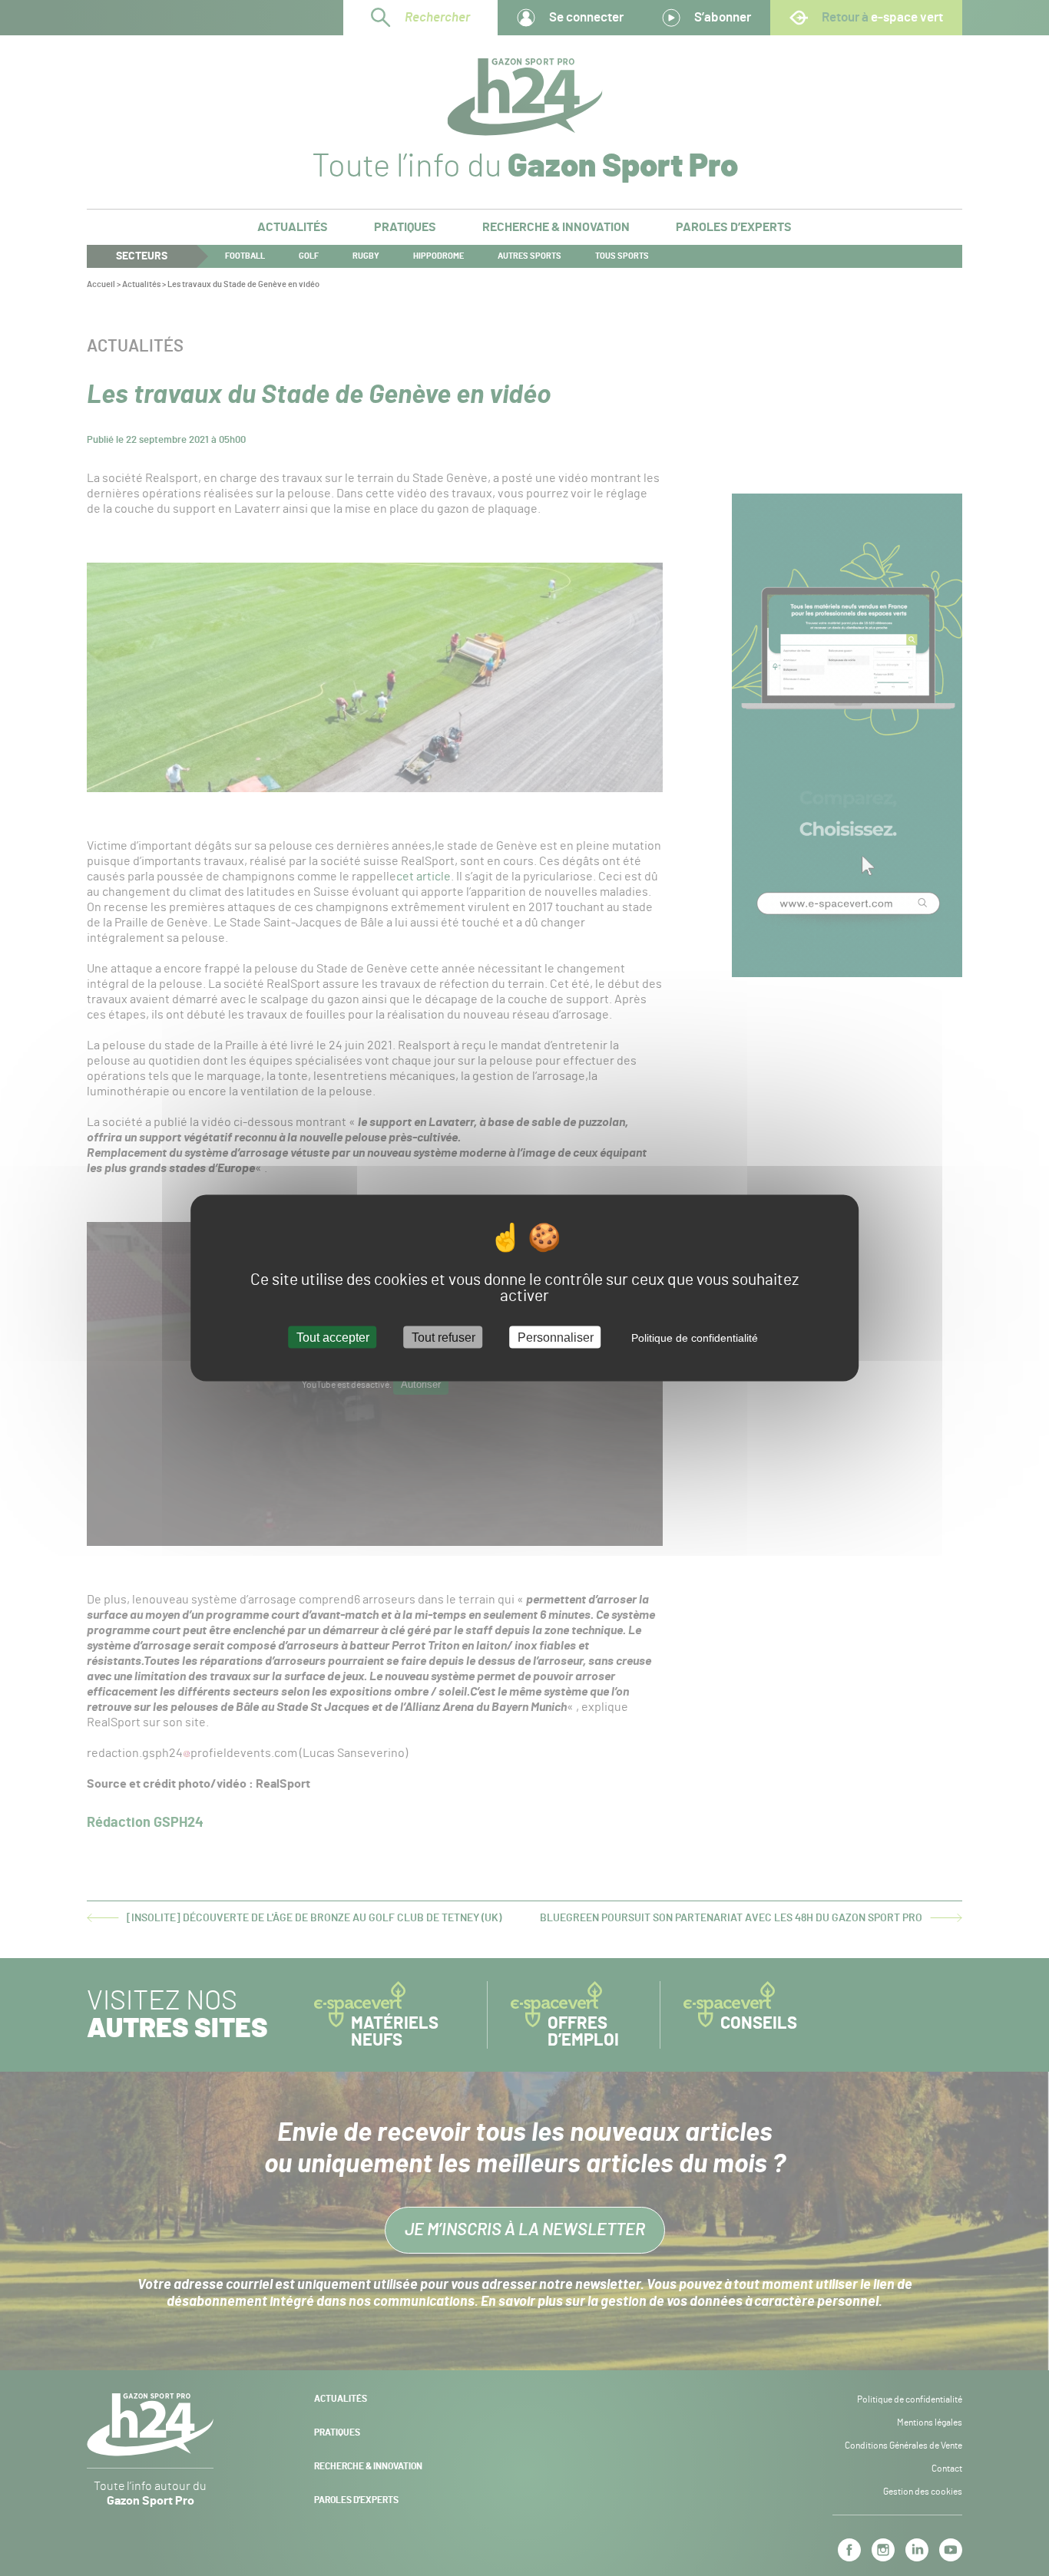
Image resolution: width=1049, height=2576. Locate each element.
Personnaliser (556, 1337)
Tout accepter (333, 1337)
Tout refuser (443, 1337)
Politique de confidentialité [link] (695, 1337)
